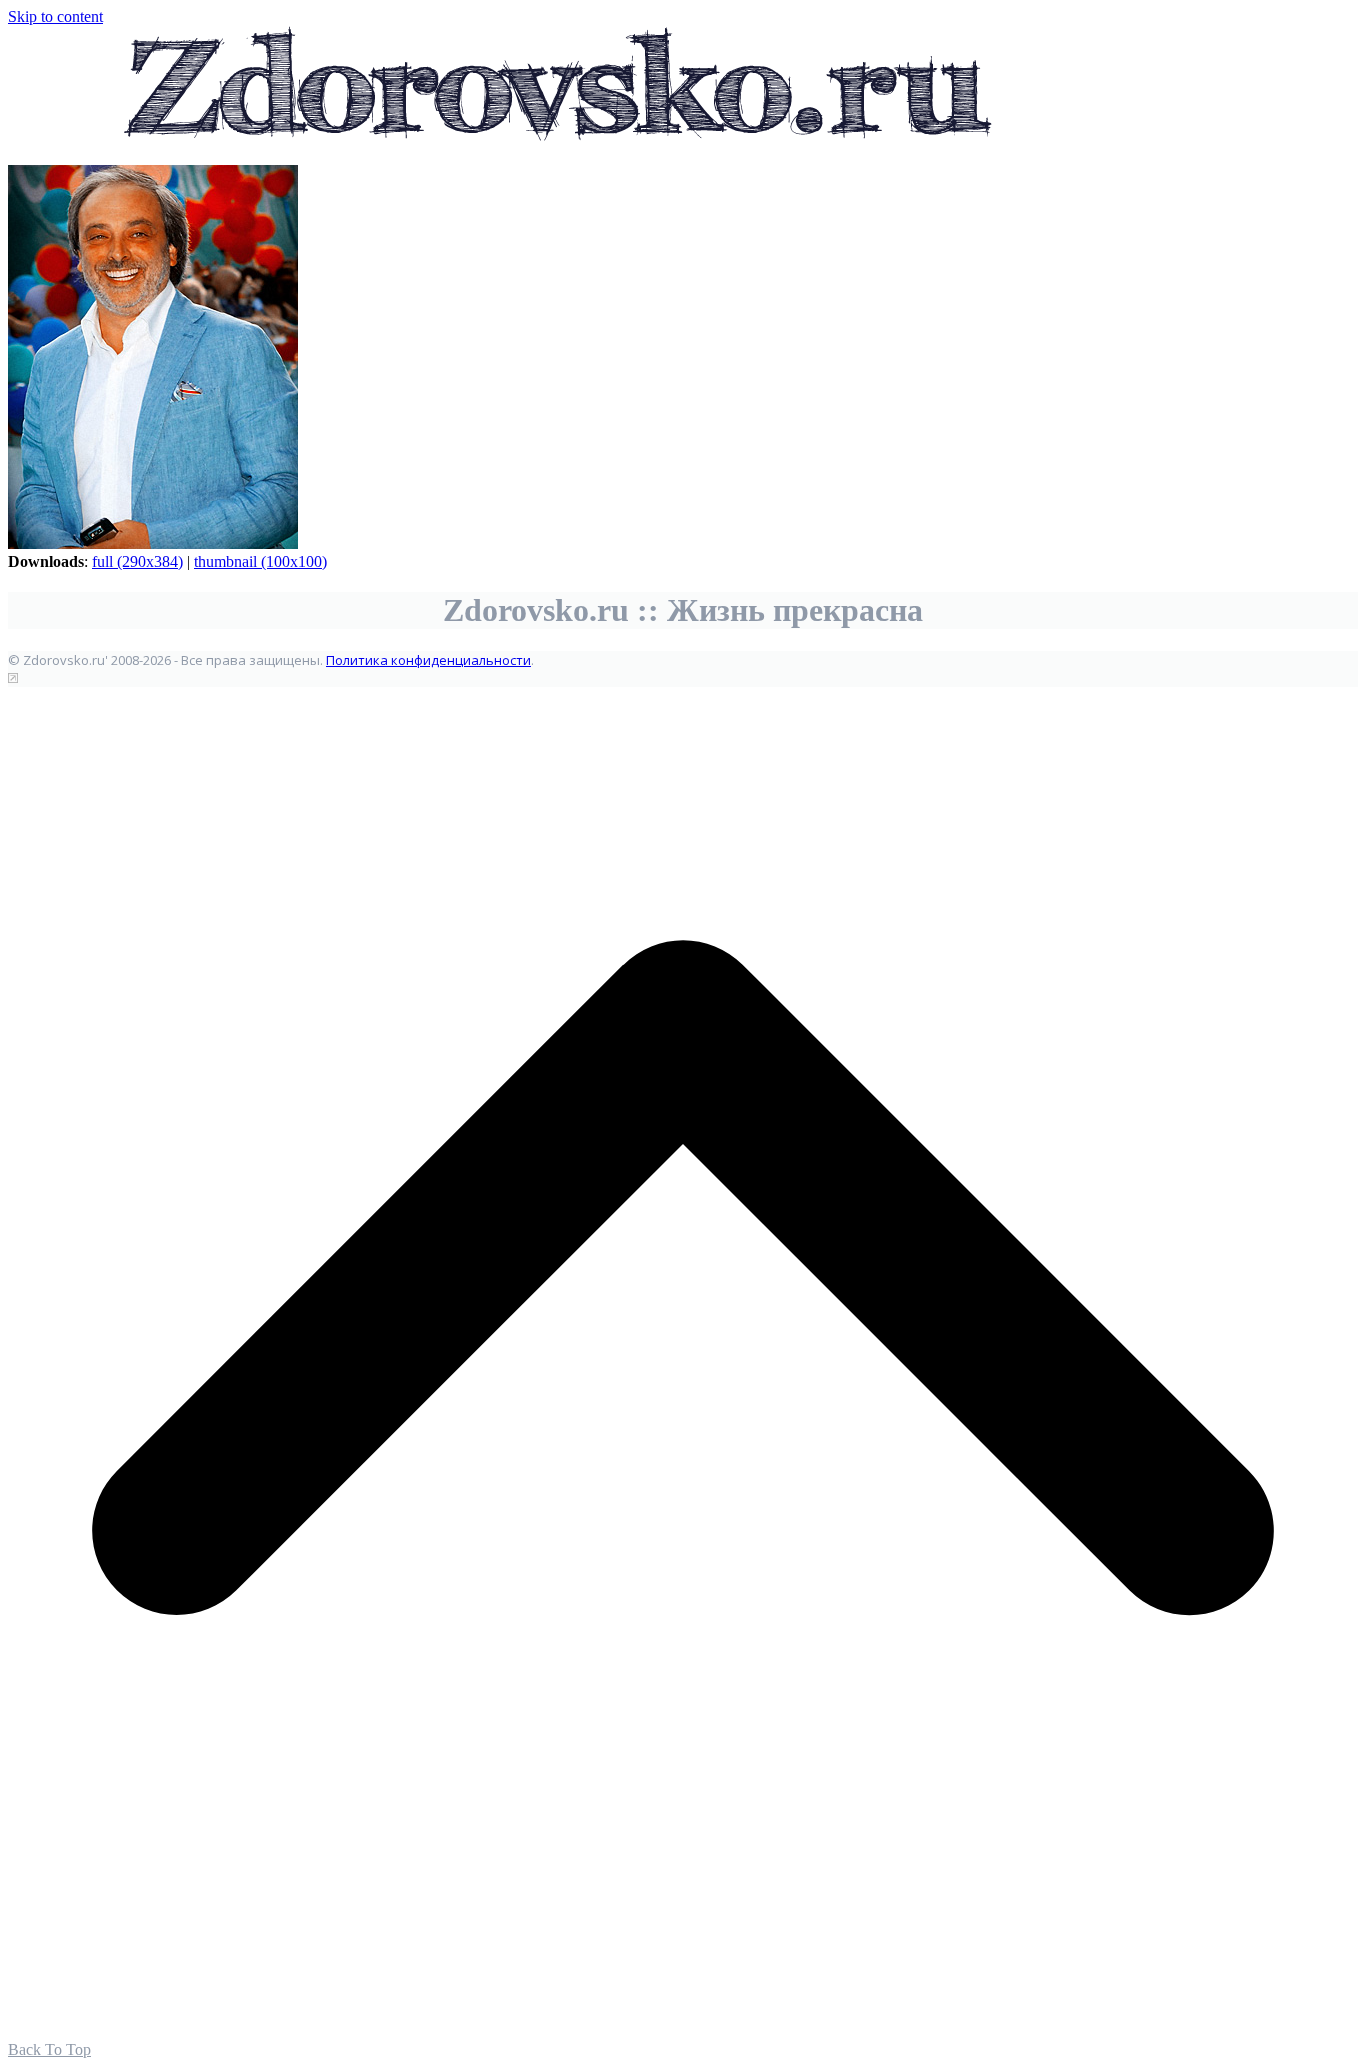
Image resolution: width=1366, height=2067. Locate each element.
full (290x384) (137, 561)
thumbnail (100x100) (260, 561)
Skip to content (55, 16)
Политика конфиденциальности (428, 660)
